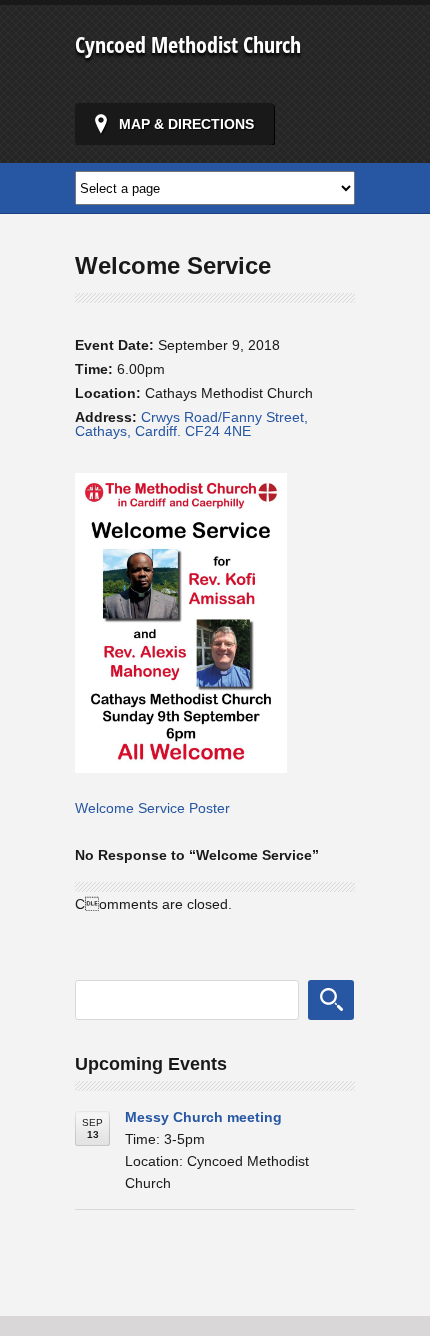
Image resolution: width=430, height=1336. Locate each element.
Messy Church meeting (203, 1117)
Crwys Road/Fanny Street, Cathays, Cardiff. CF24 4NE (191, 424)
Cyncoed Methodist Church (188, 44)
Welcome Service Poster (152, 808)
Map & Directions (186, 124)
